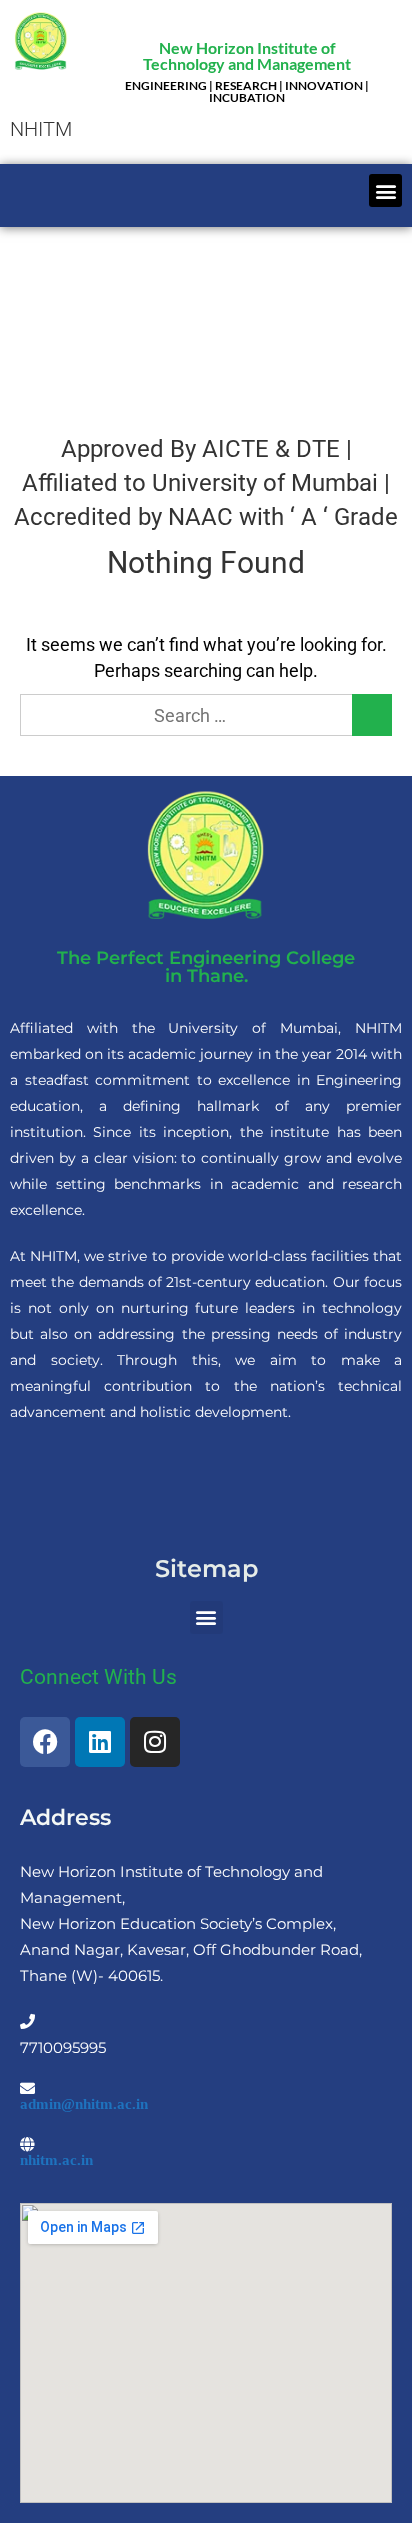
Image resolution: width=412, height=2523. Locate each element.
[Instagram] (155, 1742)
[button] (385, 190)
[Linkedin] (100, 1742)
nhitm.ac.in (56, 2159)
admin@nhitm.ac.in (84, 2103)
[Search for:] (206, 715)
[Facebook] (45, 1742)
